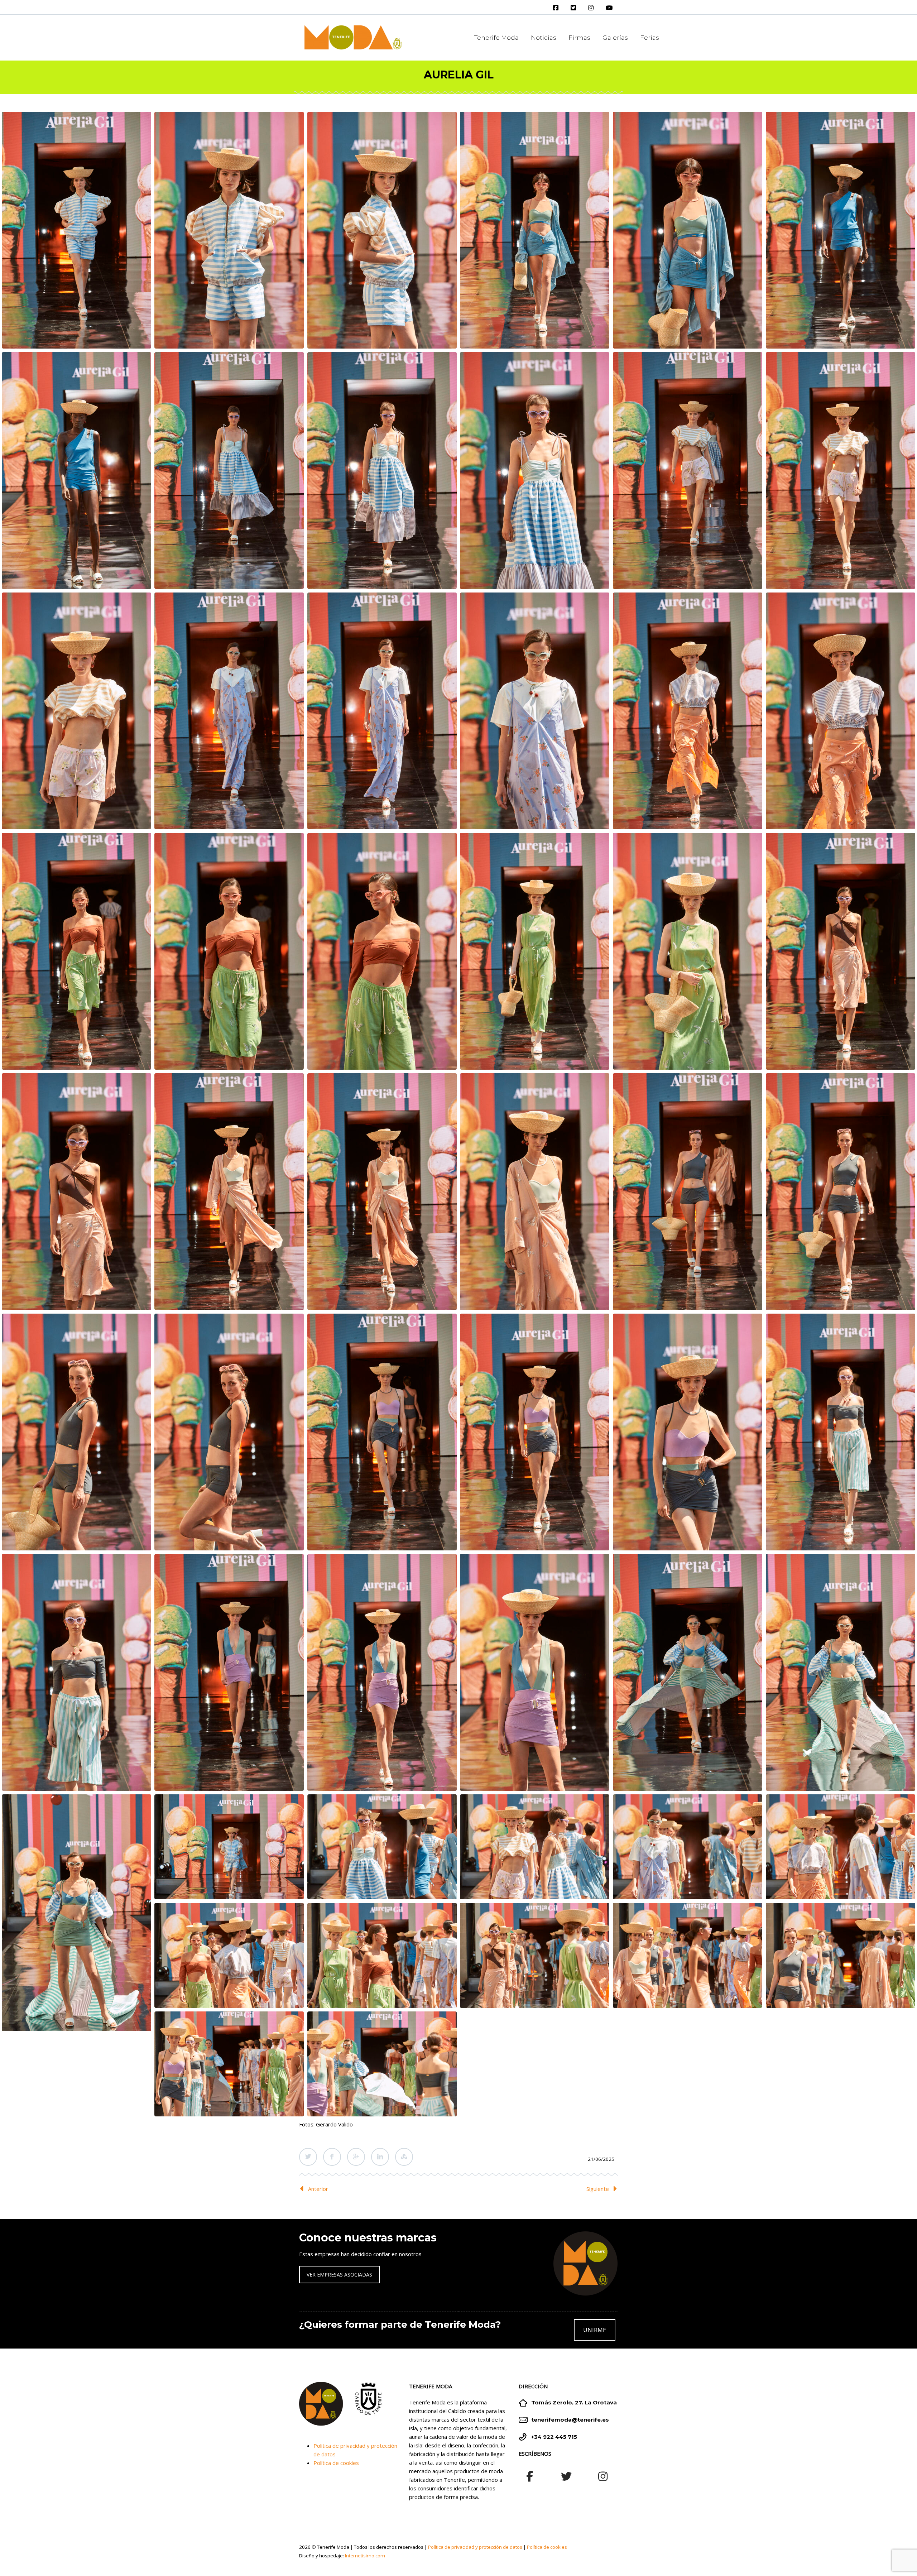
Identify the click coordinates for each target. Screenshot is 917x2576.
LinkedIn (380, 2157)
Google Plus (356, 2157)
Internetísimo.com (365, 2556)
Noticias (544, 38)
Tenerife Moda (496, 38)
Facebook (332, 2157)
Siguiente (598, 2189)
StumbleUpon (404, 2157)
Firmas (579, 38)
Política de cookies (336, 2463)
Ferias (650, 38)
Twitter (308, 2157)
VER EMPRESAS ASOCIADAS (339, 2275)
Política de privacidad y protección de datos (475, 2547)
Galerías (615, 38)
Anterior (318, 2189)
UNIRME (595, 2330)
